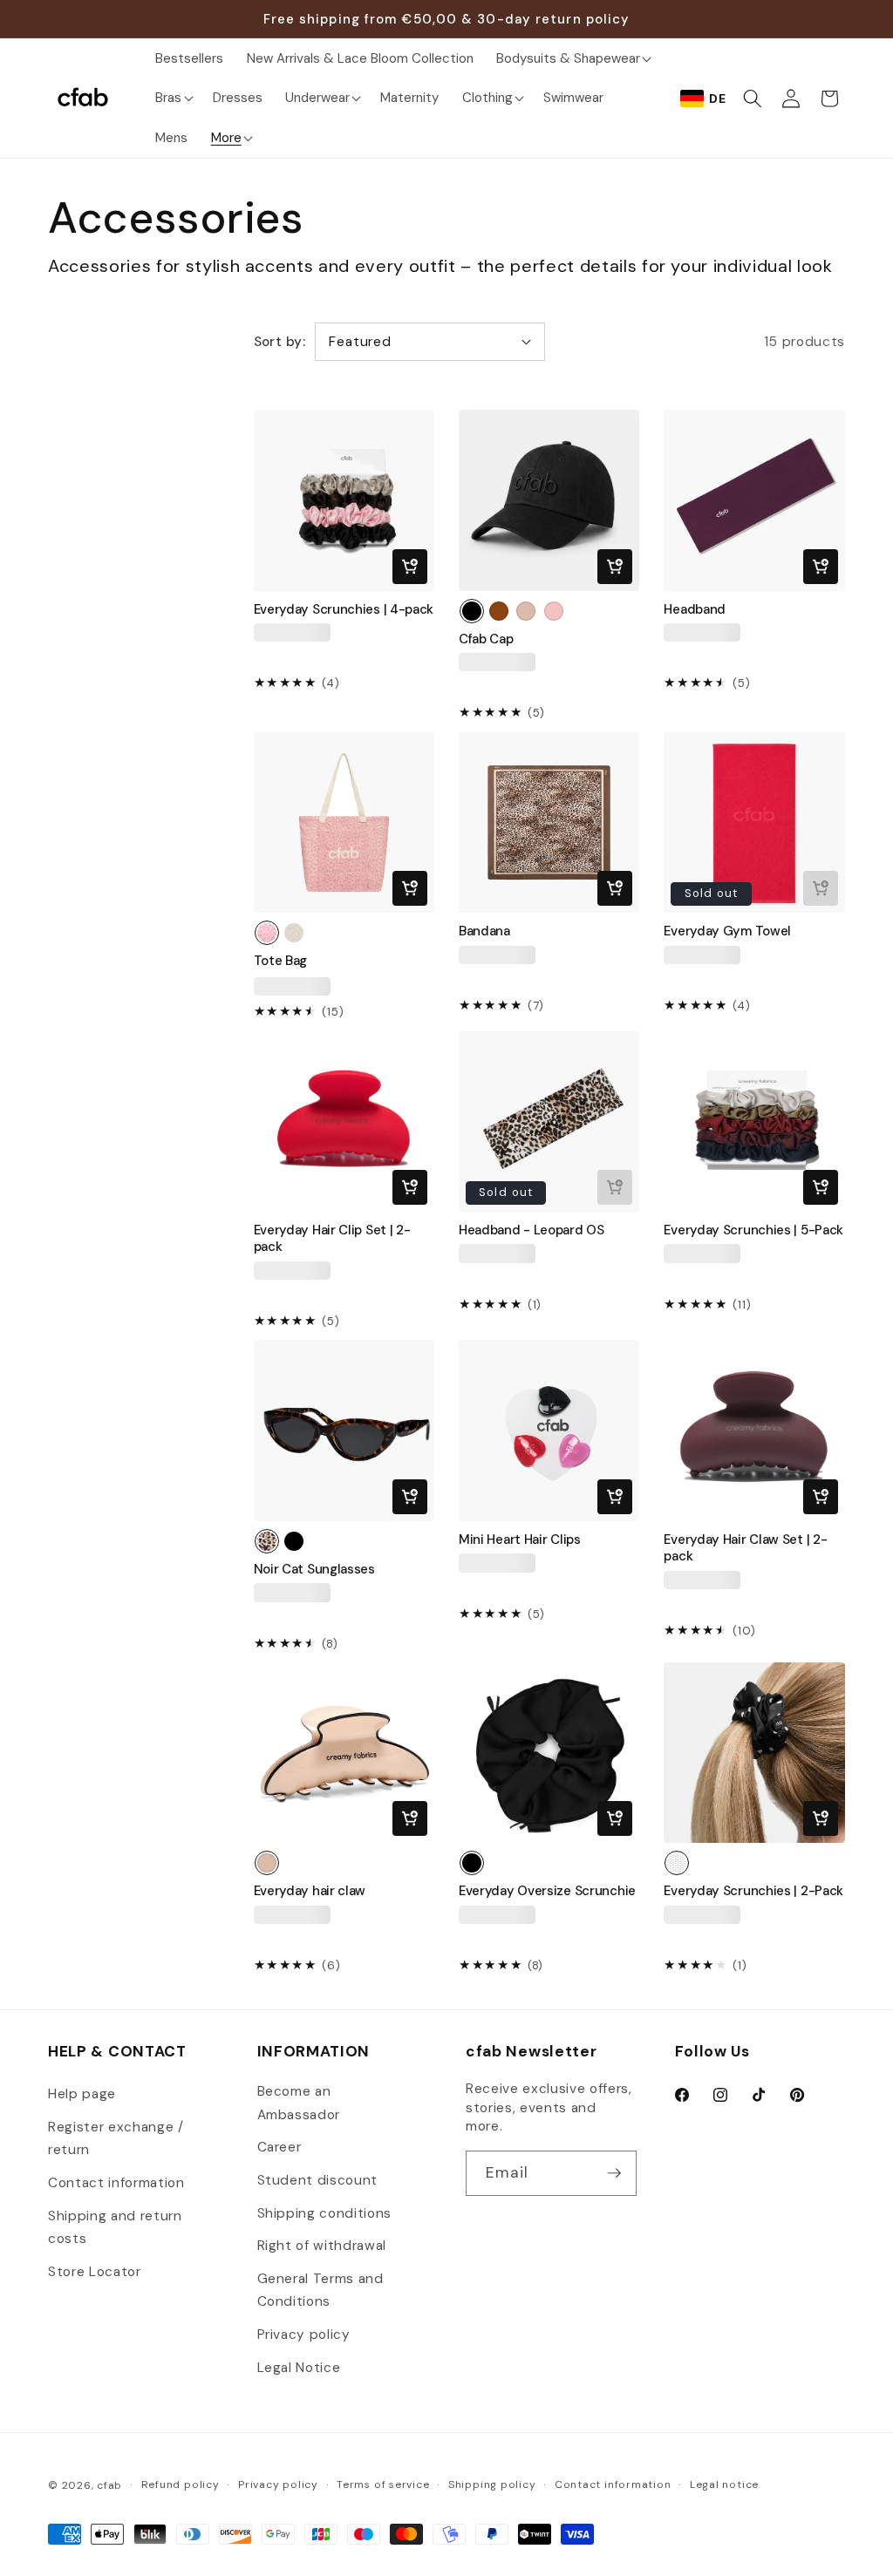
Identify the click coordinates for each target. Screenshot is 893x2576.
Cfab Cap (486, 639)
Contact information (116, 2183)
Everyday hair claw (310, 1891)
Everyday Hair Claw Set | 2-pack (745, 1548)
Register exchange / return (116, 2139)
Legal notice (724, 2484)
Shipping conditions (325, 2213)
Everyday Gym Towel (727, 931)
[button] (572, 58)
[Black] (472, 611)
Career (279, 2147)
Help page (82, 2094)
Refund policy (181, 2484)
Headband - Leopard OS (532, 1230)
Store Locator (95, 2272)
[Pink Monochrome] (267, 933)
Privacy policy (304, 2335)
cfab (109, 2485)
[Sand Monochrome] (294, 933)
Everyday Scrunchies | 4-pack (344, 610)
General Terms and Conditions (320, 2291)
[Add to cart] (410, 567)
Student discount (318, 2180)
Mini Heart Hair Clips (520, 1540)
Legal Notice (299, 2368)
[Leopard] (267, 1541)
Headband (695, 610)
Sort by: (280, 342)
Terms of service (383, 2484)
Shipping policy (492, 2484)
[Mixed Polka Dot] (677, 1863)
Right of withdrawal (322, 2246)
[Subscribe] (614, 2173)
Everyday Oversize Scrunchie (547, 1891)
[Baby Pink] (554, 611)
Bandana (484, 931)
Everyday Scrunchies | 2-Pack (753, 1891)
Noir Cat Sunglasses (314, 1570)
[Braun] (499, 611)
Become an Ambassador (299, 2103)
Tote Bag (281, 961)
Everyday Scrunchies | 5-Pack (753, 1230)
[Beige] (526, 611)
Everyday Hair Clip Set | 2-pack (332, 1239)
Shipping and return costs (115, 2228)
